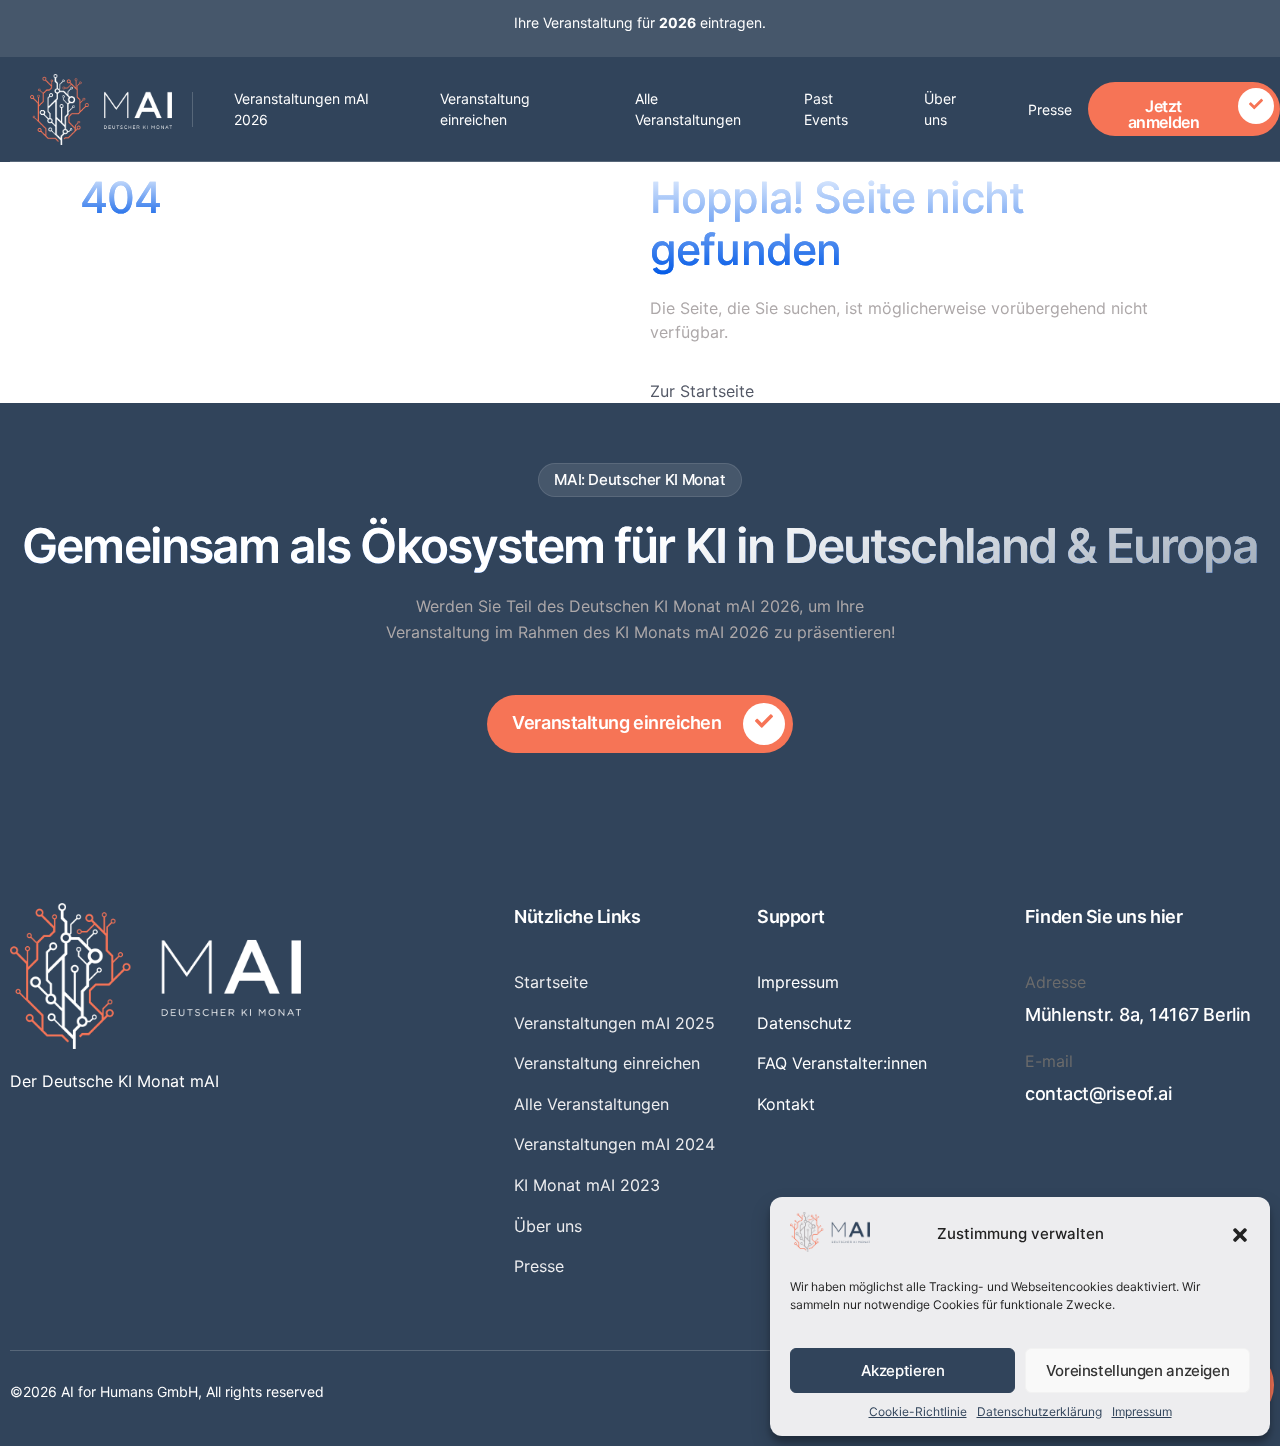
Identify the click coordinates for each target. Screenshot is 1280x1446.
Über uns (940, 109)
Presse (1050, 109)
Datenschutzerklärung (1039, 1411)
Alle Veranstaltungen (688, 109)
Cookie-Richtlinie (918, 1411)
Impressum (1142, 1411)
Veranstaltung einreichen (485, 109)
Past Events (826, 109)
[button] (1240, 1235)
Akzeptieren (903, 1370)
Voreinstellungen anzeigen (1138, 1370)
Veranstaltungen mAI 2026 (301, 109)
